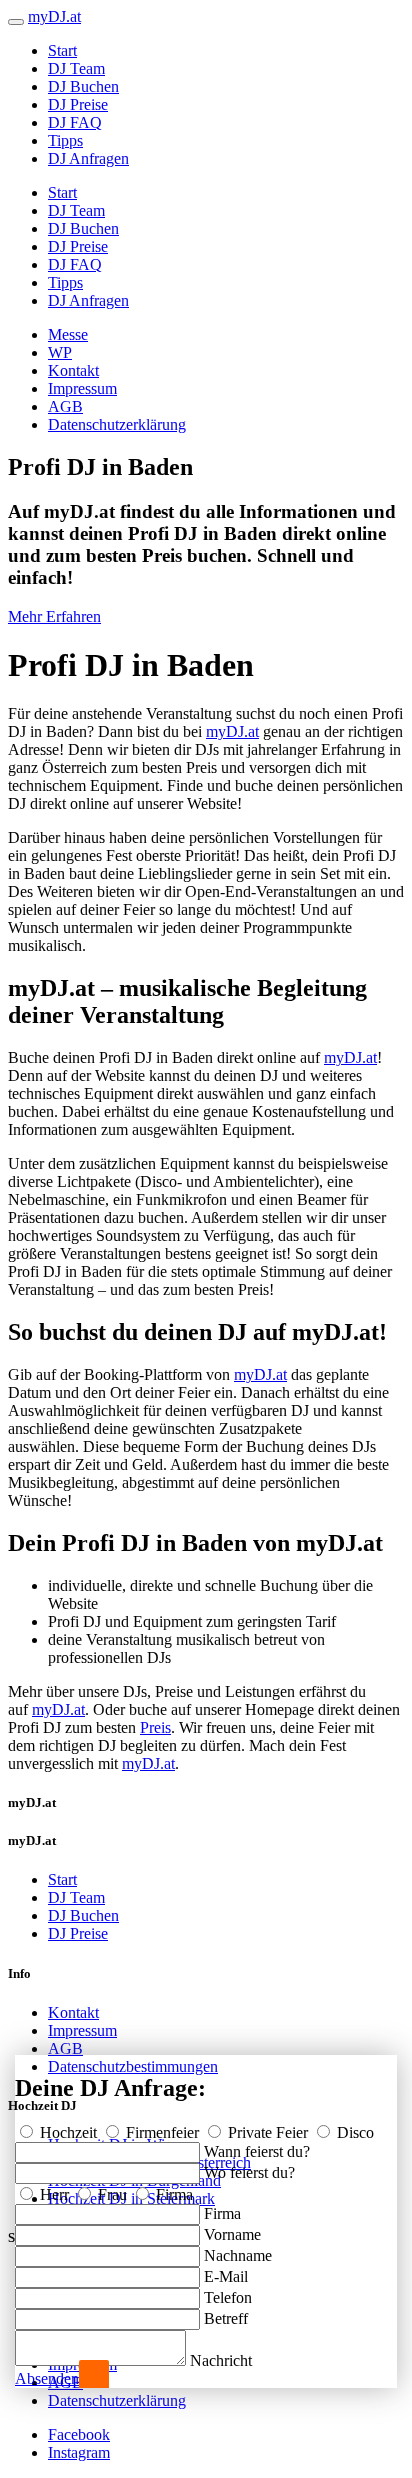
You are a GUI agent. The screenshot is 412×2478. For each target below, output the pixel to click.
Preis (155, 1727)
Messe (68, 334)
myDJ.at (232, 731)
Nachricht (221, 2360)
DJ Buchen (83, 86)
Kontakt (73, 370)
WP (60, 352)
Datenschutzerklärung (117, 424)
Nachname (238, 2255)
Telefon (228, 2297)
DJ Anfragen (88, 158)
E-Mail (226, 2276)
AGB (65, 406)
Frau (112, 2194)
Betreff (226, 2318)
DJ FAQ (75, 122)
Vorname (232, 2234)
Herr (54, 2194)
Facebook (79, 2434)
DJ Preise (78, 104)
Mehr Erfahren (54, 616)
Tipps (65, 140)
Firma (172, 2194)
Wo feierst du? (249, 2172)
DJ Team (76, 68)
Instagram (79, 2452)
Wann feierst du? (257, 2151)
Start (62, 50)
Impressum (82, 388)
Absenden (47, 2378)
